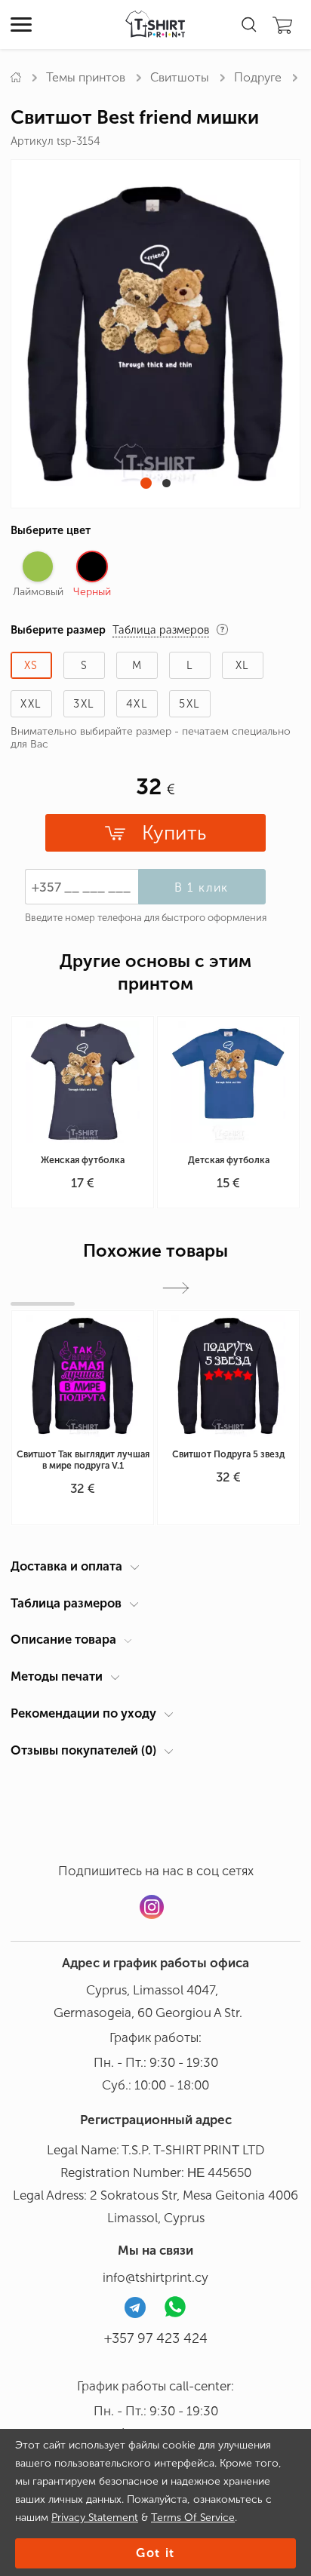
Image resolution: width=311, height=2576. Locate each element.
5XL (189, 704)
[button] (146, 483)
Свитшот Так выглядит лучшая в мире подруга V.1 (83, 1460)
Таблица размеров (66, 1603)
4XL (137, 704)
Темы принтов (86, 77)
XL (243, 665)
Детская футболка (229, 1160)
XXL (31, 704)
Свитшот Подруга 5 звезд (228, 1454)
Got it (155, 2553)
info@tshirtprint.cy (155, 2277)
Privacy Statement (95, 2518)
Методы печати (57, 1676)
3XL (84, 704)
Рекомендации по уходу (83, 1713)
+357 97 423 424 (156, 2338)
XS (31, 665)
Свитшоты (180, 77)
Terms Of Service (193, 2518)
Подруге (258, 77)
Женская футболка (83, 1160)
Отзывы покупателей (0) (83, 1750)
